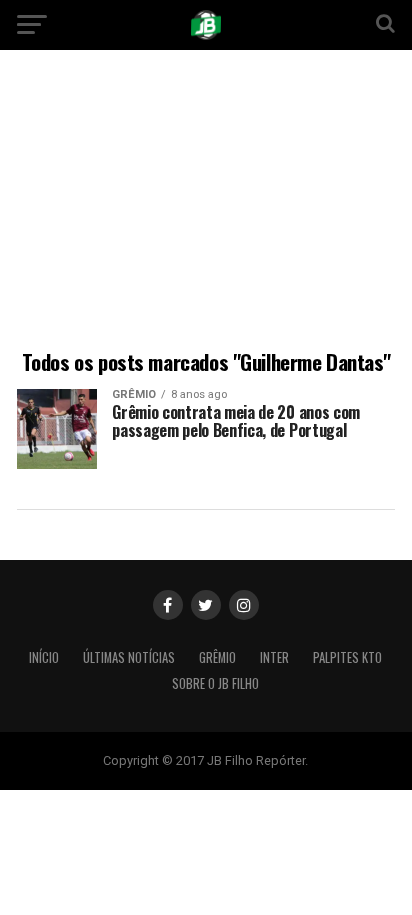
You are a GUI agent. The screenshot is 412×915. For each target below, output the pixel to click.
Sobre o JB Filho (215, 683)
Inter (274, 657)
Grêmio (217, 657)
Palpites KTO (347, 657)
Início (44, 657)
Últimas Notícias (129, 657)
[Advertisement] (206, 203)
